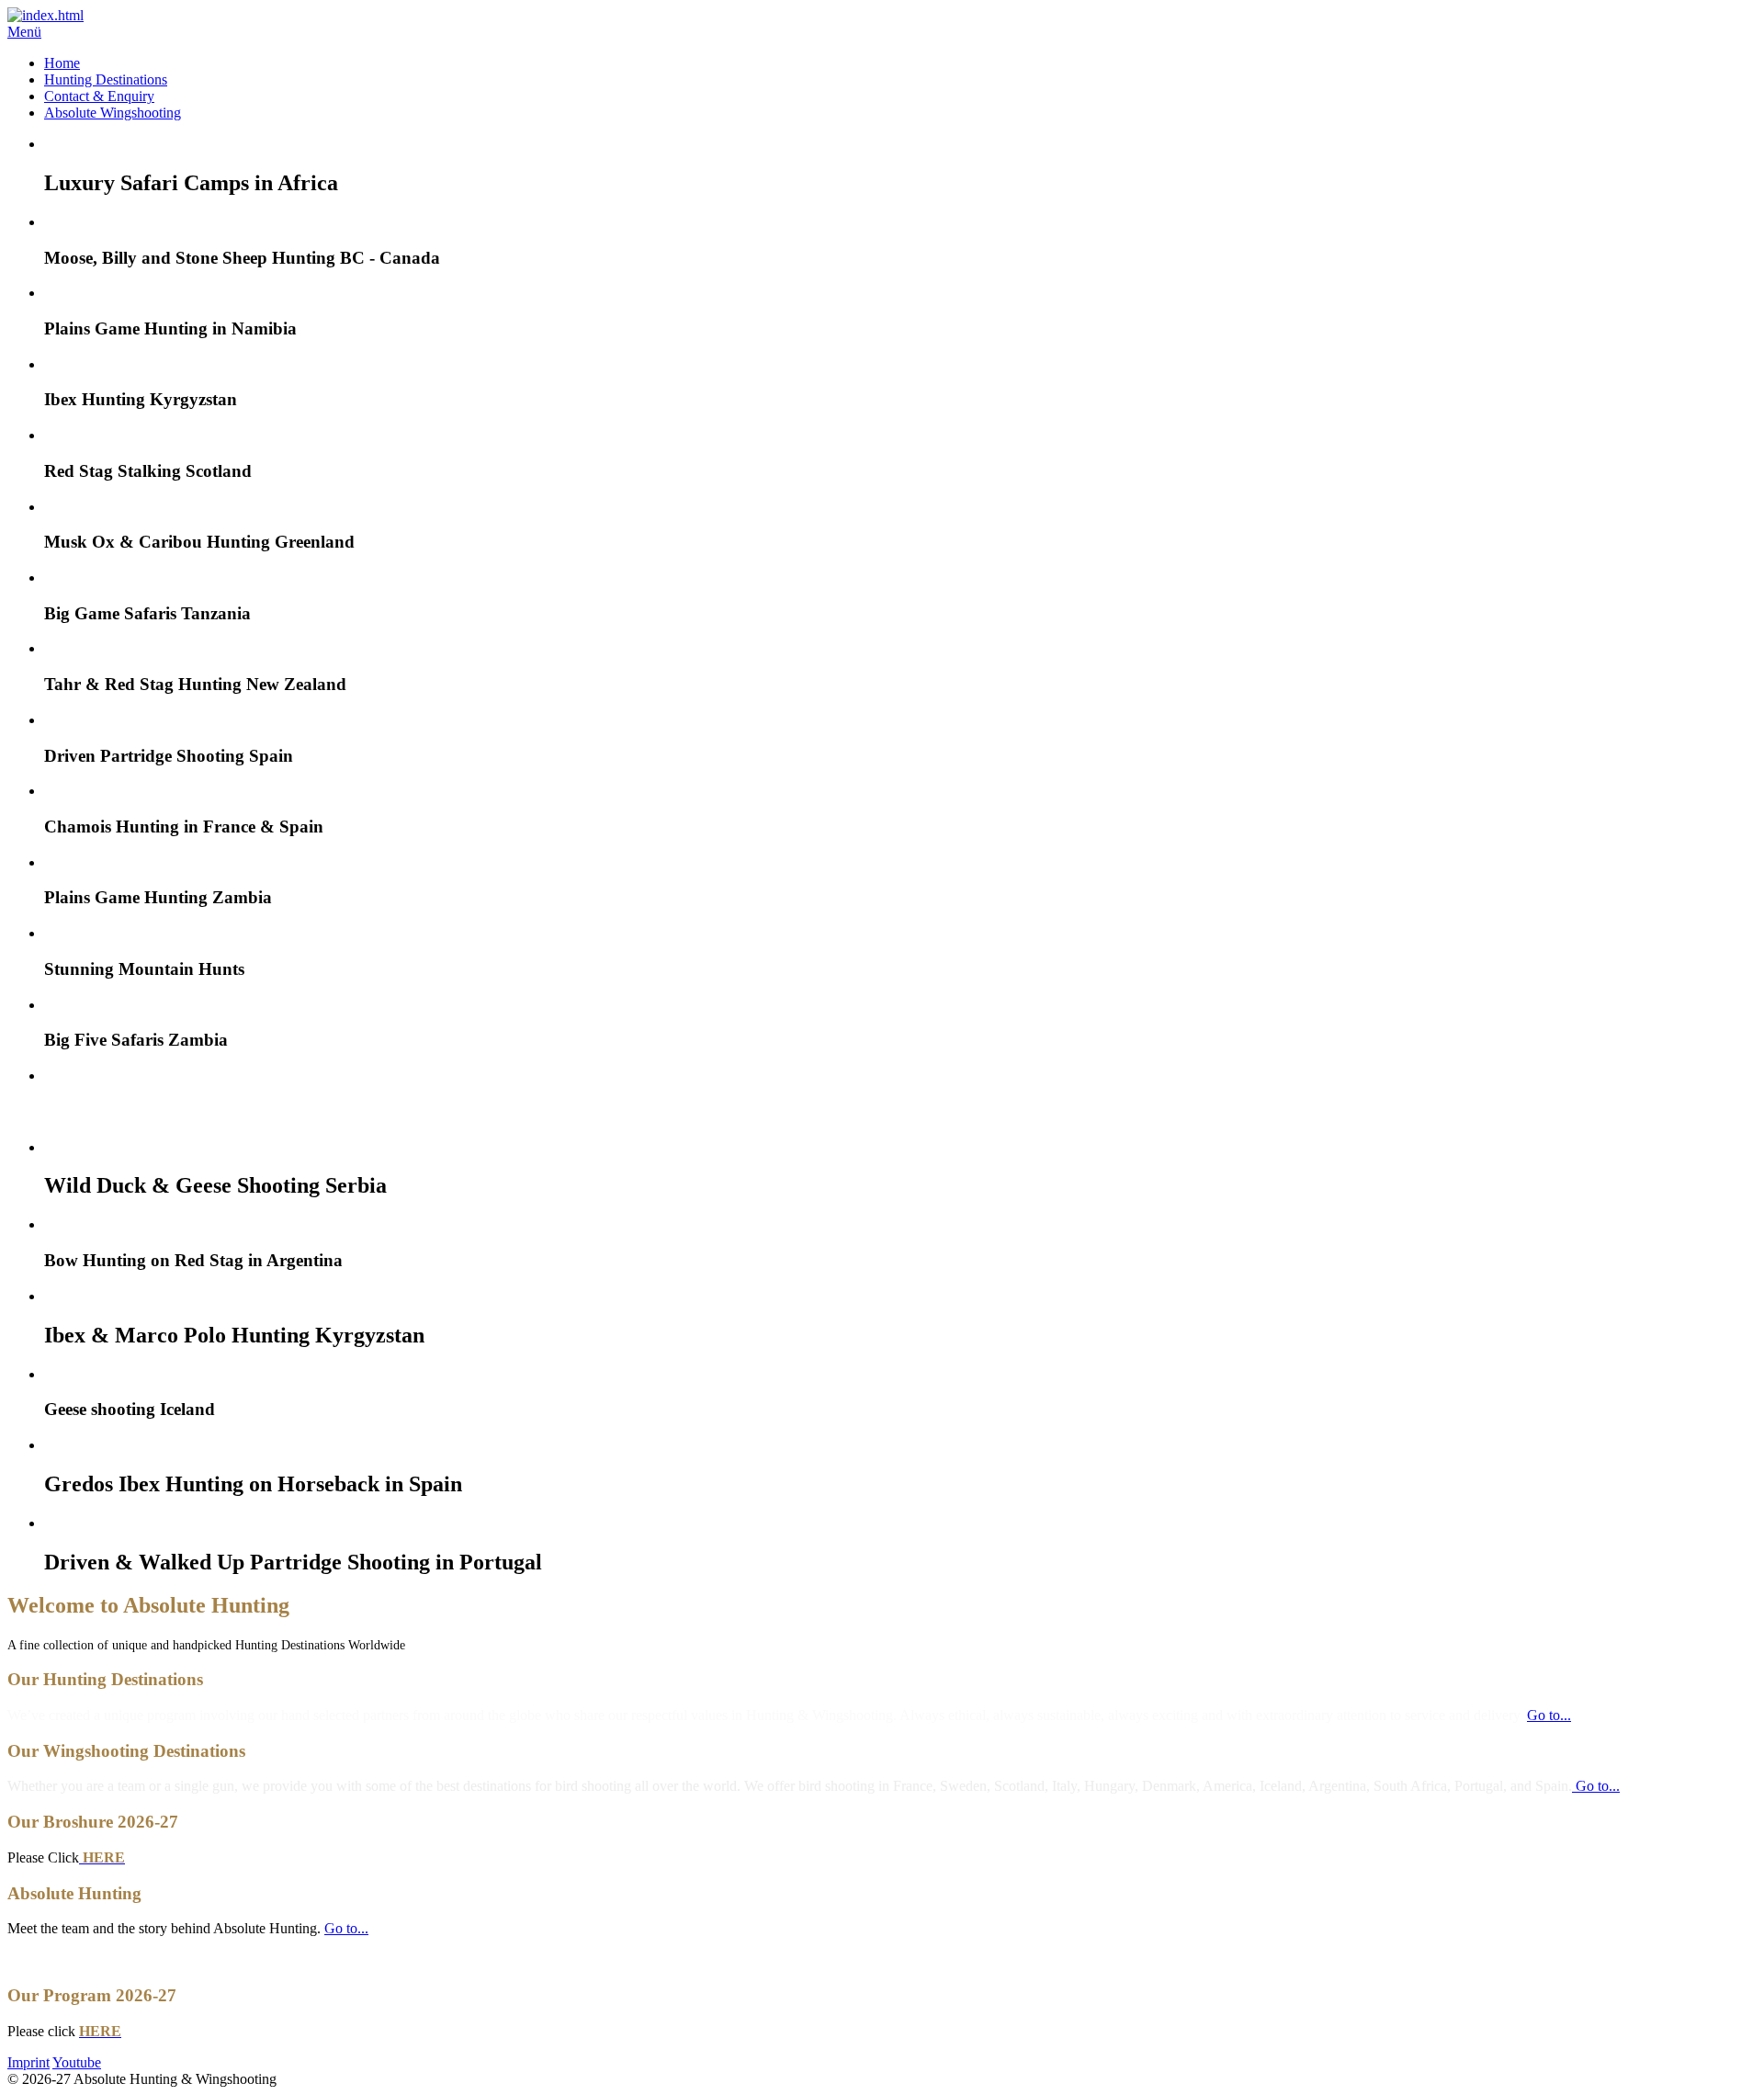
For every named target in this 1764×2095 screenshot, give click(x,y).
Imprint (28, 2062)
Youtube (77, 2062)
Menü (24, 32)
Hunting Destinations (106, 79)
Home (62, 63)
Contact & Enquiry (99, 96)
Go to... (1549, 1715)
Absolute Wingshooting (113, 113)
